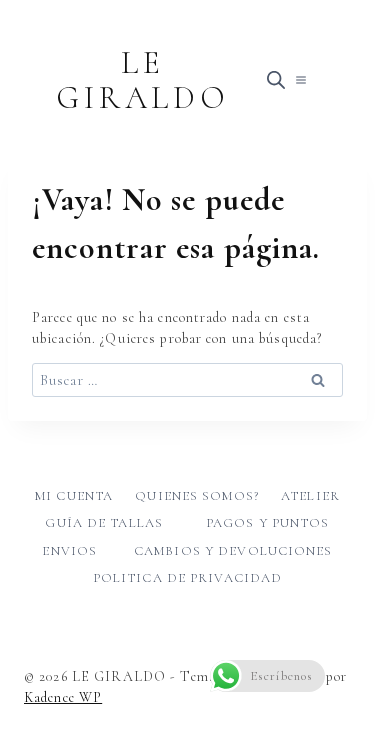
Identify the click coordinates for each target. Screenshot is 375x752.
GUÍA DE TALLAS (104, 523)
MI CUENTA (74, 496)
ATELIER (310, 496)
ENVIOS (69, 551)
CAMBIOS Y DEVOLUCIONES (233, 551)
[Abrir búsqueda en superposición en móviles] (276, 80)
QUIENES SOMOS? (197, 496)
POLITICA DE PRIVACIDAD (188, 578)
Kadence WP (63, 697)
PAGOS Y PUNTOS (268, 523)
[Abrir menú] (300, 79)
